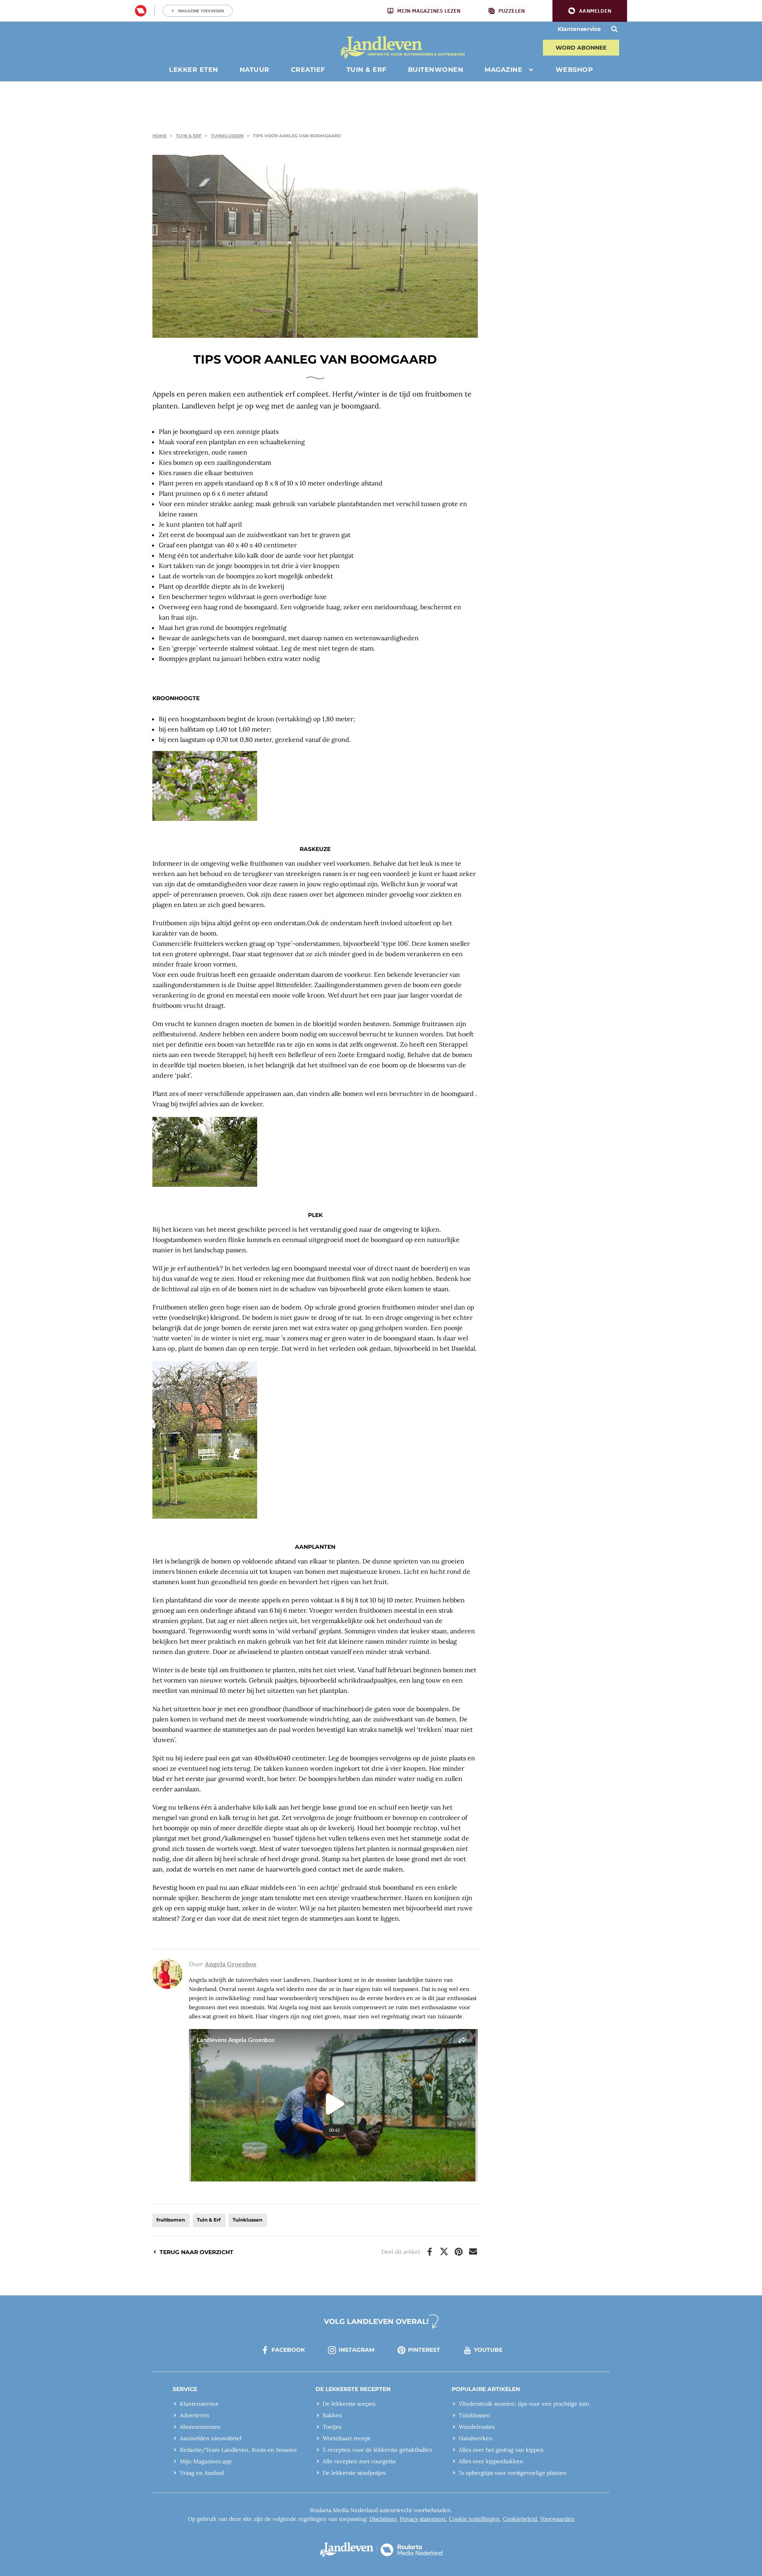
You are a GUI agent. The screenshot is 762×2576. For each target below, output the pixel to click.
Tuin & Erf (189, 136)
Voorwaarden (557, 2519)
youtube (488, 2350)
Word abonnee (581, 48)
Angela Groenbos (231, 1964)
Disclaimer (383, 2519)
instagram (356, 2350)
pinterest (424, 2350)
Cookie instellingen (474, 2519)
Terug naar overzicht (196, 2252)
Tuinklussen (227, 136)
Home (160, 136)
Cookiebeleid (520, 2519)
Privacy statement (423, 2519)
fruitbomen (171, 2220)
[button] (590, 11)
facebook (288, 2350)
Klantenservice (579, 29)
